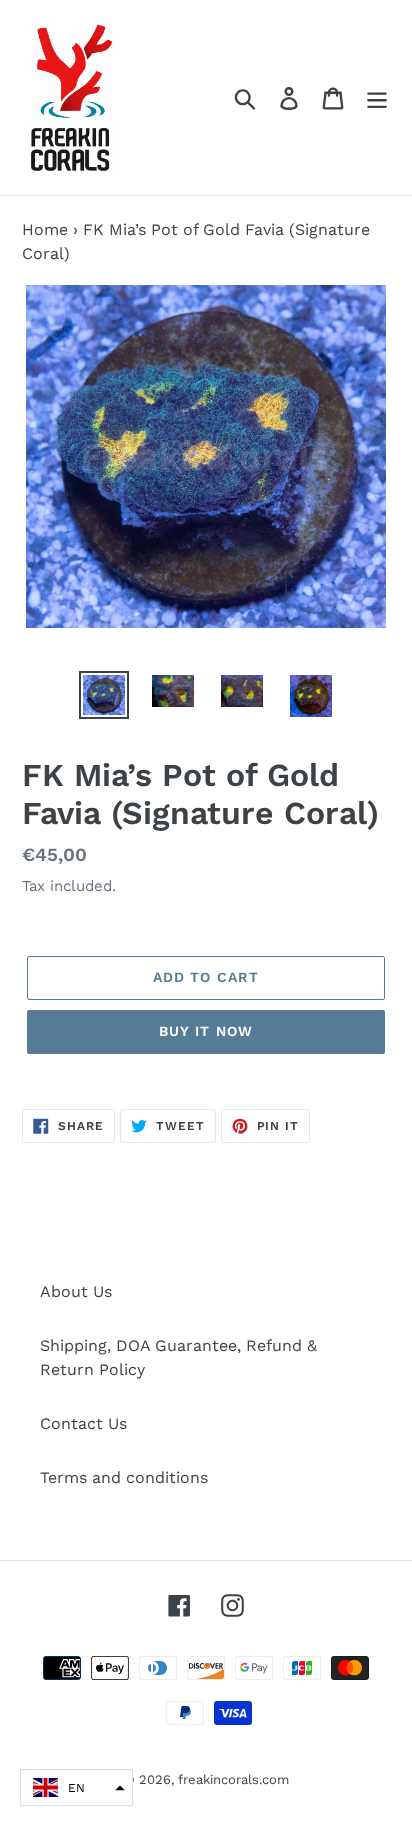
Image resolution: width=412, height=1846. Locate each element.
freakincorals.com (233, 1779)
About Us (76, 1291)
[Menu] (377, 97)
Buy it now (206, 1031)
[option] (104, 695)
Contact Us (83, 1423)
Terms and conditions (124, 1477)
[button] (76, 1787)
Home (45, 229)
